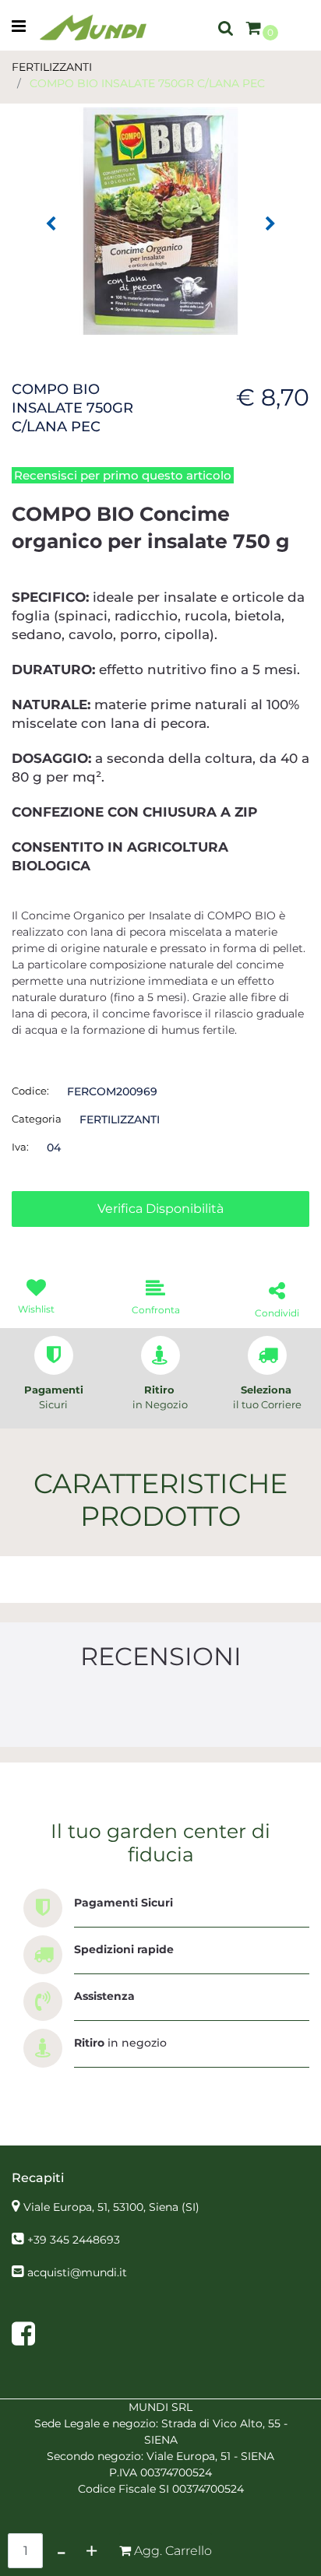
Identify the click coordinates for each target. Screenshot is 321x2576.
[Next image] (270, 224)
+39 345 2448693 (74, 2240)
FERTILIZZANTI (52, 67)
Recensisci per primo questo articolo (123, 475)
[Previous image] (51, 224)
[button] (160, 220)
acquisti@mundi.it (77, 2272)
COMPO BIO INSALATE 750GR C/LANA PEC (147, 83)
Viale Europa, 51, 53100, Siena (111, 2207)
